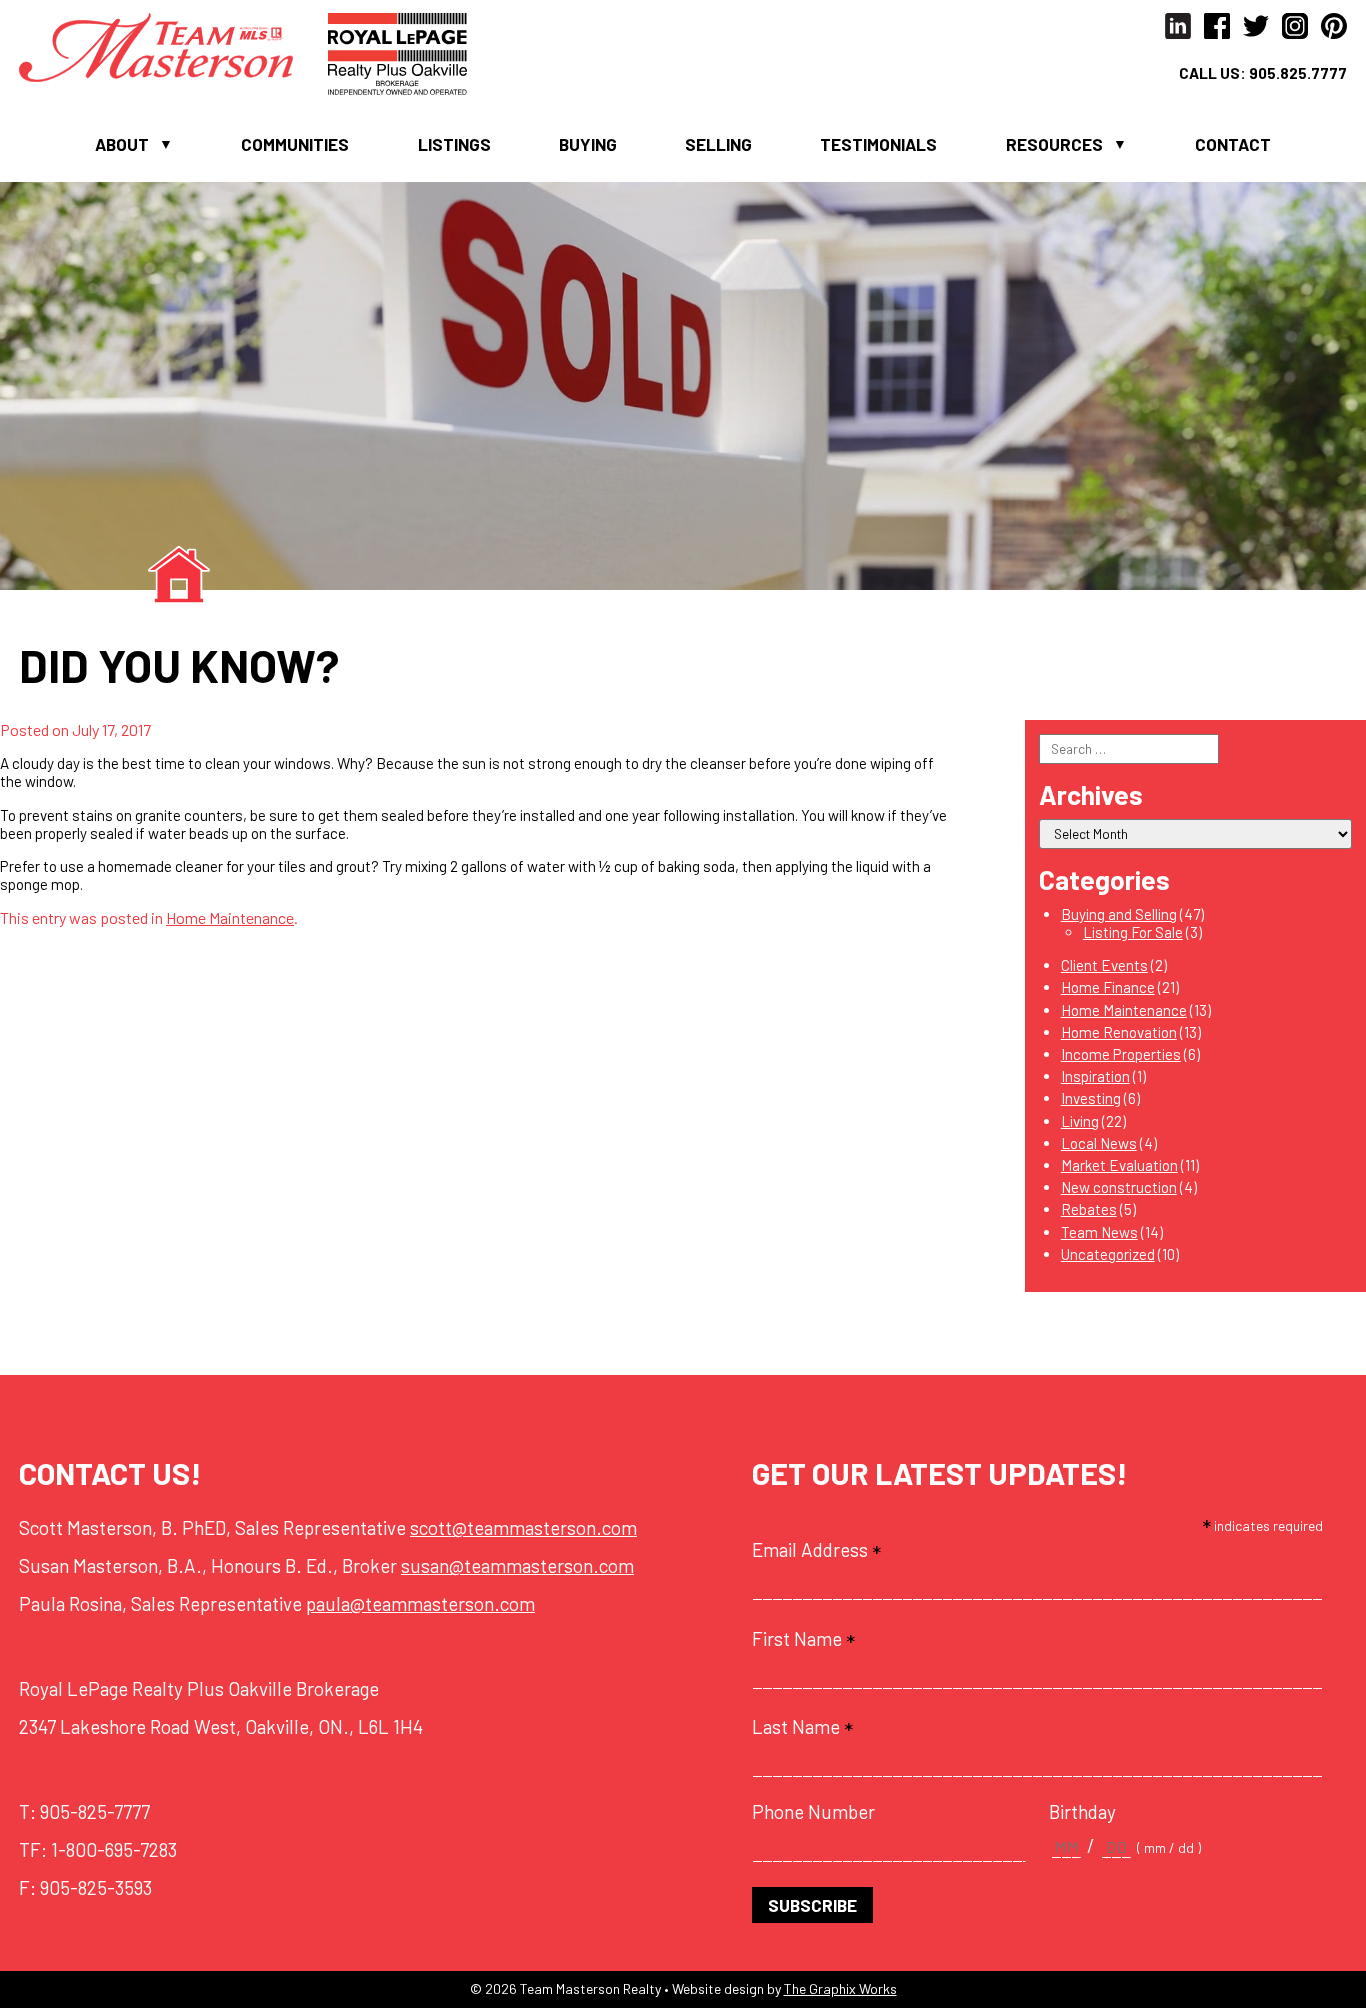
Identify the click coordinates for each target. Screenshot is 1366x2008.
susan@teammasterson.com (517, 1565)
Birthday (1082, 1812)
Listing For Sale (1133, 932)
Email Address (816, 1550)
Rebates (1089, 1209)
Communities (295, 144)
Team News (1099, 1232)
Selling (718, 144)
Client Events (1104, 965)
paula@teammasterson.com (420, 1603)
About (122, 144)
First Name (803, 1639)
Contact (1233, 144)
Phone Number (813, 1812)
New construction (1119, 1187)
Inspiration (1095, 1076)
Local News (1099, 1143)
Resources (1054, 144)
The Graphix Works (840, 1988)
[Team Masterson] (173, 45)
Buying (588, 144)
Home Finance (1108, 987)
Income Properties (1121, 1054)
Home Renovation (1119, 1032)
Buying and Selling (1119, 914)
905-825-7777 (95, 1811)
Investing (1091, 1098)
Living (1080, 1121)
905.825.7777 (1298, 73)
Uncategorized (1108, 1254)
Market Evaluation (1119, 1165)
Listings (454, 144)
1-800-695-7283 (114, 1849)
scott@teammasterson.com (523, 1527)
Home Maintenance (230, 917)
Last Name (802, 1727)
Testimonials (878, 144)
